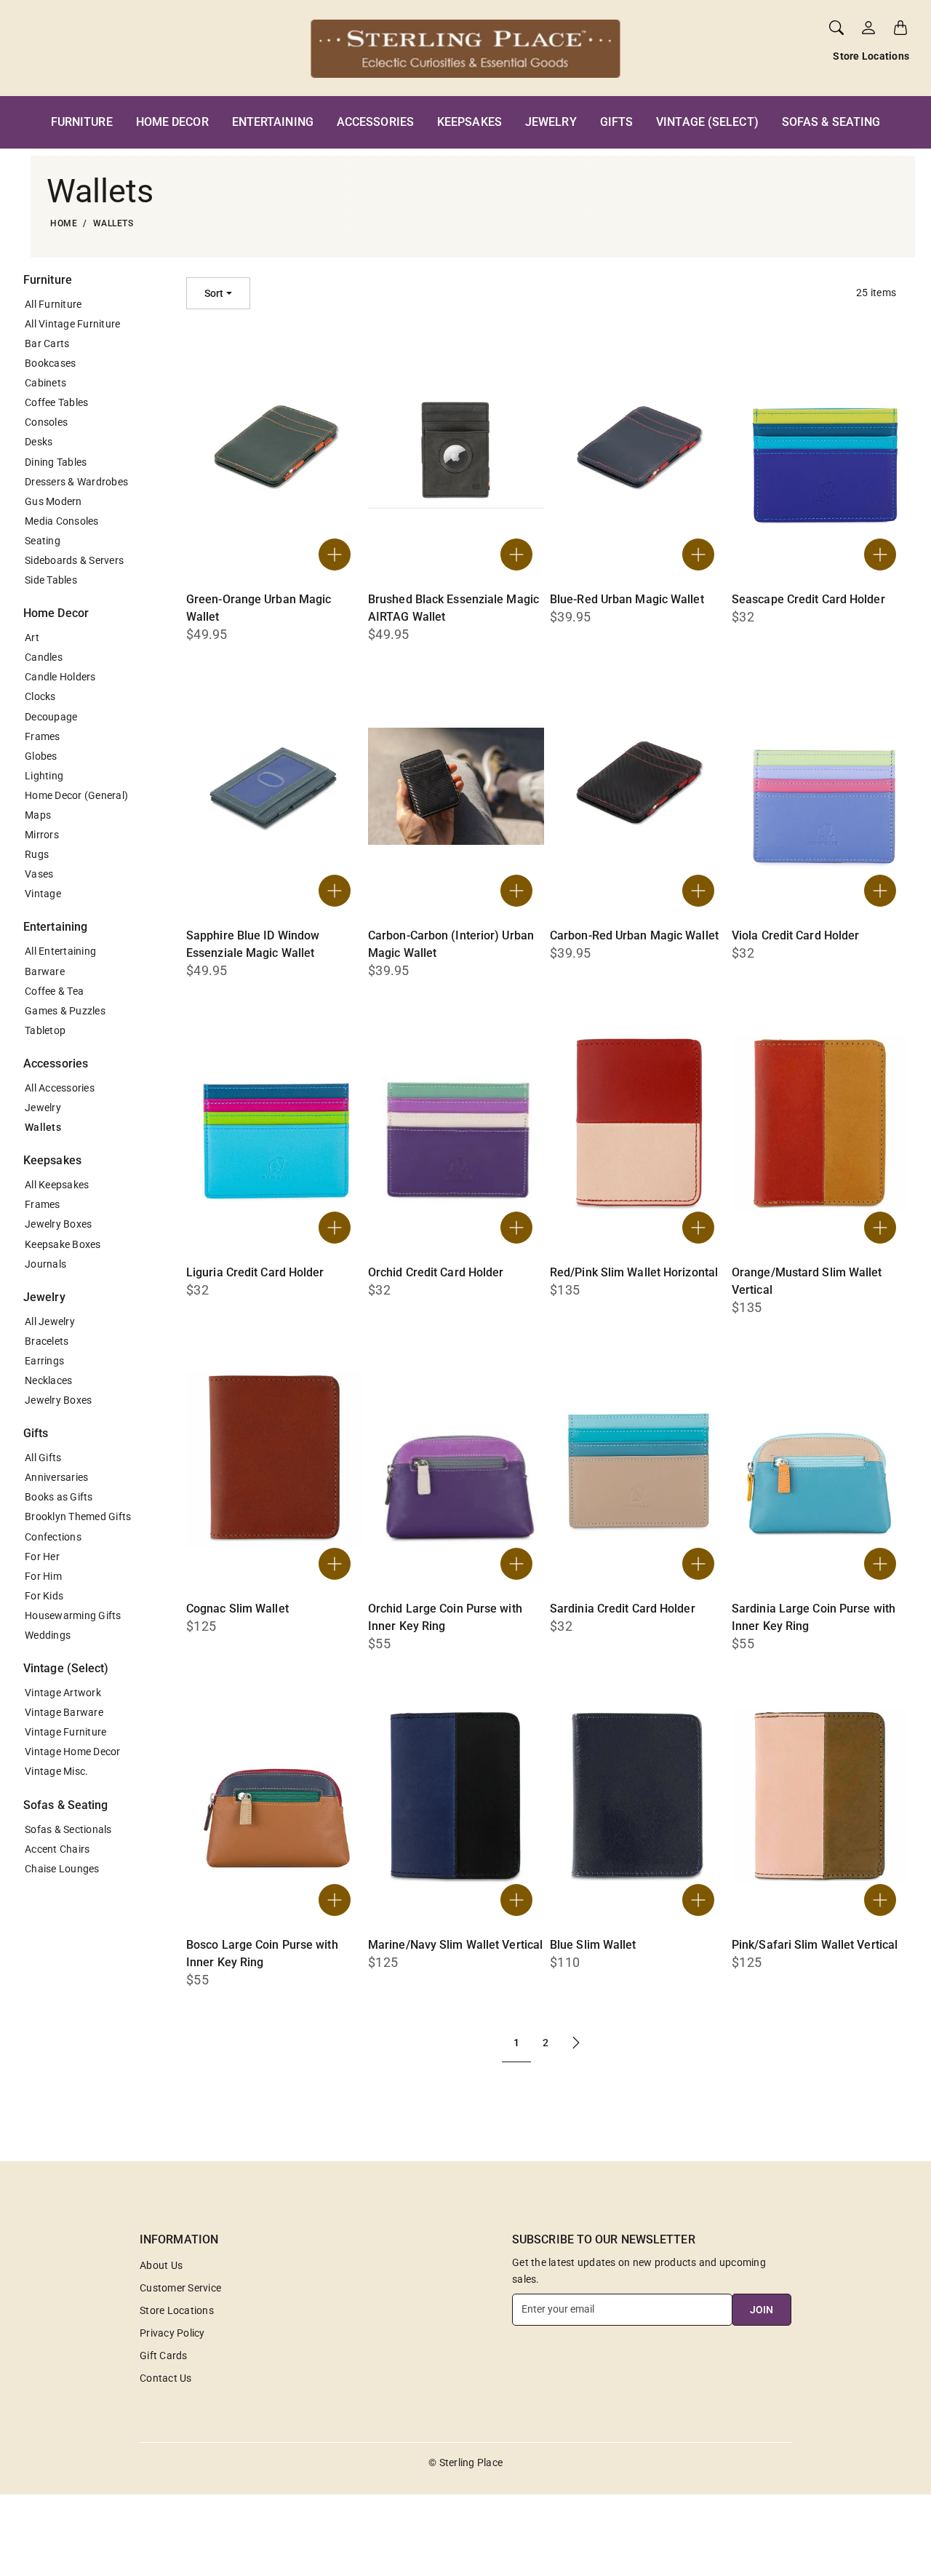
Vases (39, 874)
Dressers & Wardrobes (76, 482)
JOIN (762, 2310)
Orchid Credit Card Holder (436, 1272)
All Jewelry (50, 1321)
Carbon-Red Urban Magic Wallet (634, 935)
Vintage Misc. (56, 1771)
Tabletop (45, 1030)
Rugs (37, 854)
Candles (44, 657)
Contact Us (166, 2378)
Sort (214, 293)
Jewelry (551, 122)
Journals (45, 1264)
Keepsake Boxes (63, 1244)
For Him (43, 1576)
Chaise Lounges (62, 1869)
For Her (42, 1557)
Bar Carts (47, 343)
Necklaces (48, 1380)
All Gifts (43, 1458)
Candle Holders (60, 677)
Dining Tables (56, 462)
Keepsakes (470, 122)
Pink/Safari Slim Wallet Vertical (815, 1945)
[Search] (836, 28)
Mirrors (42, 835)
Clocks (40, 696)
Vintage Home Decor (73, 1752)
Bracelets (47, 1341)
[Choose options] (516, 554)
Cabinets (45, 383)
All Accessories (60, 1088)
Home (64, 223)
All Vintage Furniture (72, 324)
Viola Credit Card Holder (795, 935)
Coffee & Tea (54, 991)
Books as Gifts (59, 1497)
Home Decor (172, 122)
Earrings (44, 1361)
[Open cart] (900, 28)
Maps (38, 815)
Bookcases (50, 363)
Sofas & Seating (831, 122)
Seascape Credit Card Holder (808, 599)
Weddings (48, 1635)
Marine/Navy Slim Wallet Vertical (455, 1945)
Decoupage (51, 717)
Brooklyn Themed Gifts (78, 1516)
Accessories (375, 122)
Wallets (43, 1127)
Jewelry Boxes (58, 1224)
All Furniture (53, 304)
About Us (161, 2265)
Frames (43, 736)
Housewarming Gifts (73, 1615)
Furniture (82, 122)
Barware (45, 971)
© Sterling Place (465, 2462)
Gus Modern (53, 501)
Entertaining (273, 122)
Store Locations (871, 56)
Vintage (43, 894)
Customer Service (180, 2288)
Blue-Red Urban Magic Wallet (627, 599)
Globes (41, 756)
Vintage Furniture (65, 1732)
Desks (39, 442)
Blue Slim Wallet (593, 1945)
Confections (53, 1537)
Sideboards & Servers (74, 560)
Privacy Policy (172, 2333)
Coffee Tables (56, 402)
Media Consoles (62, 521)
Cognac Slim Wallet (237, 1609)
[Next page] (576, 2043)
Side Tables (51, 580)
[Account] (868, 28)
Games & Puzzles (65, 1011)
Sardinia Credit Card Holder (623, 1609)
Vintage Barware (64, 1712)
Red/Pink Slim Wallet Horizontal (634, 1272)
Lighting (44, 776)
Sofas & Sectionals (68, 1829)
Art (32, 637)
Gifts (617, 122)
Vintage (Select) (707, 122)
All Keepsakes (57, 1185)
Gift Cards (164, 2356)
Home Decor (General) (76, 795)
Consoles (46, 422)
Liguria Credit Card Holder (255, 1272)
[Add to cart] (335, 554)
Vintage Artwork (63, 1693)
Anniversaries (56, 1477)
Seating (43, 541)
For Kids (44, 1596)
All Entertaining (60, 951)
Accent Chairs (57, 1849)
